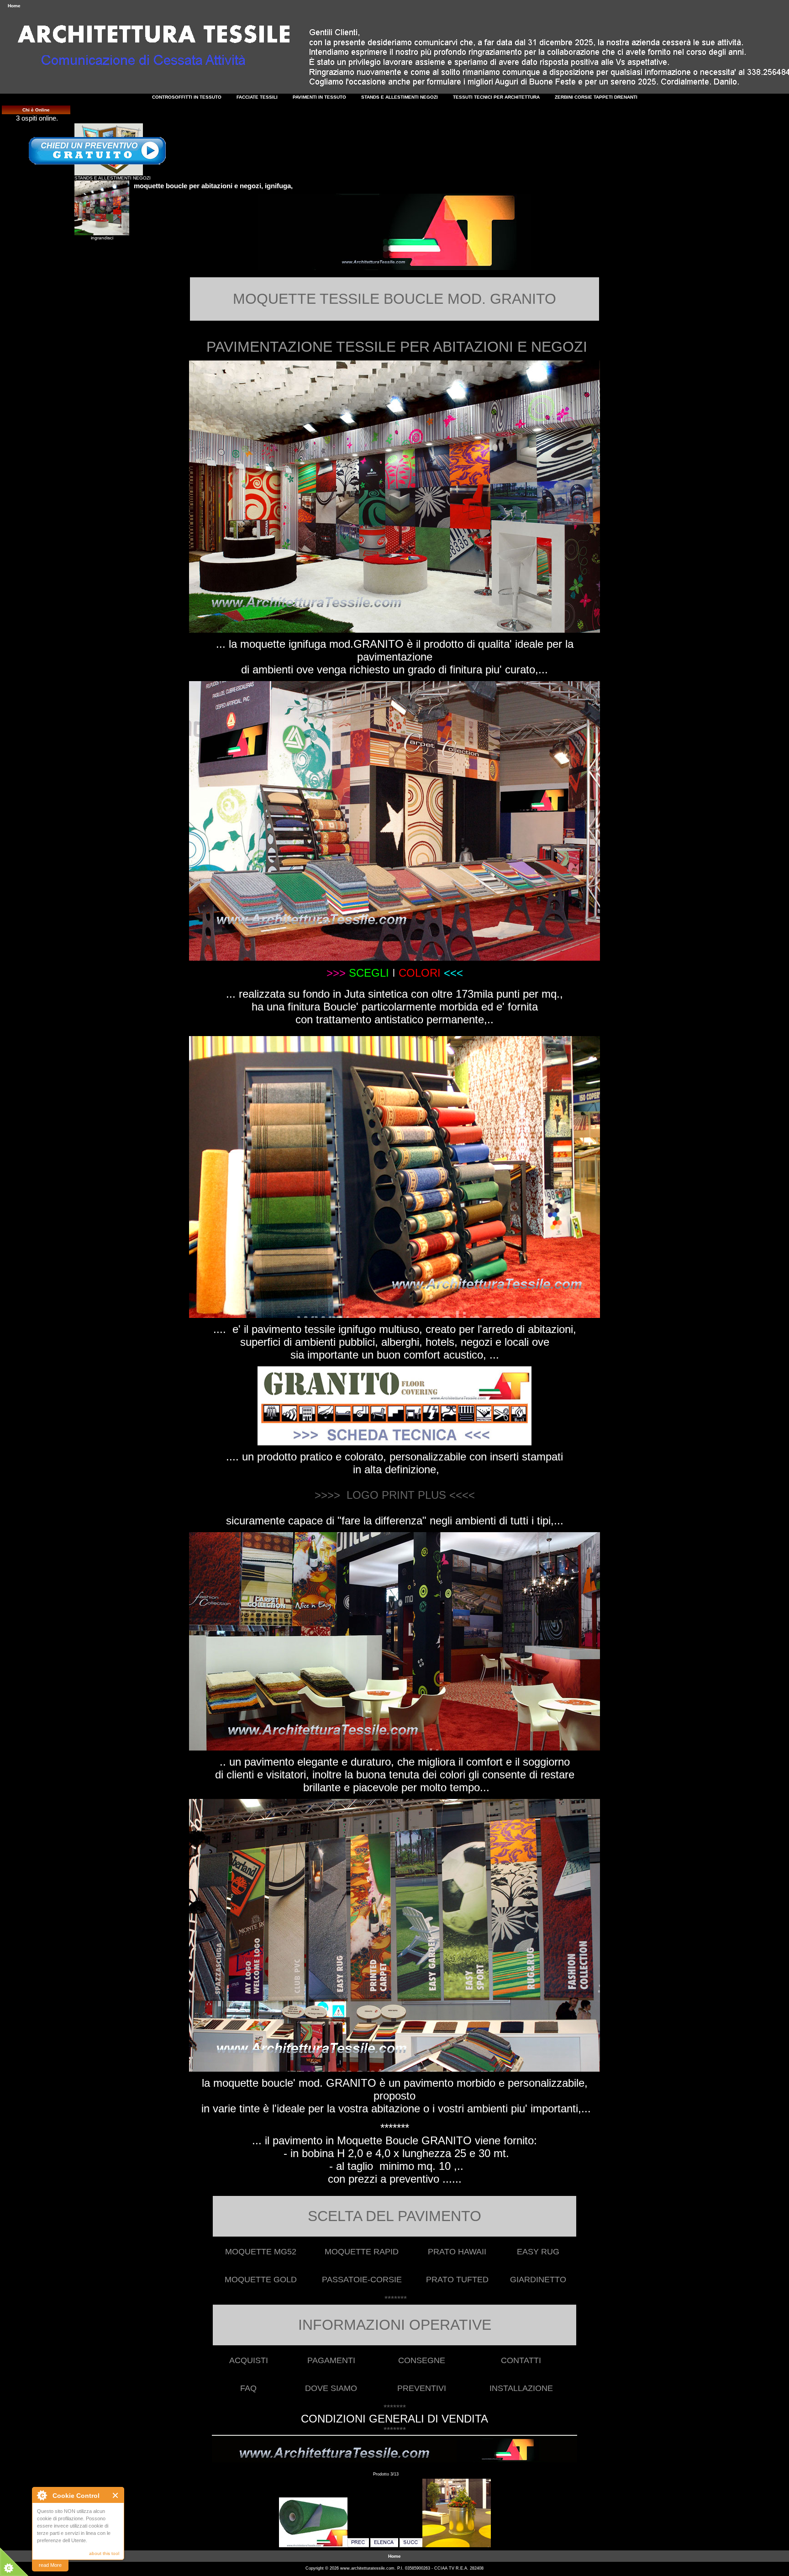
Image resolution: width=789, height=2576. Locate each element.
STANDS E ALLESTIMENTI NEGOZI (113, 178)
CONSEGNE (422, 2360)
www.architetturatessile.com (367, 2568)
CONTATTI (521, 2360)
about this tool (104, 2553)
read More (50, 2565)
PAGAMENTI (331, 2360)
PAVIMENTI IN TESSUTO (319, 97)
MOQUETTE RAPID (362, 2252)
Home (14, 6)
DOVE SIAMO (331, 2388)
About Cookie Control (42, 2495)
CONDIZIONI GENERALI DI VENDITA (394, 2419)
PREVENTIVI (422, 2388)
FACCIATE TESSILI (257, 97)
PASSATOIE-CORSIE (362, 2280)
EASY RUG (538, 2252)
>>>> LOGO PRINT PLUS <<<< (395, 1495)
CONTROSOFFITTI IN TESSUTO (187, 97)
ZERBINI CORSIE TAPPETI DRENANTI (596, 97)
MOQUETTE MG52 (261, 2252)
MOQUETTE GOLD (261, 2280)
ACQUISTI (249, 2360)
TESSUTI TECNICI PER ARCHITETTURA (496, 97)
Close (116, 2495)
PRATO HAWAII (457, 2252)
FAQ (248, 2388)
